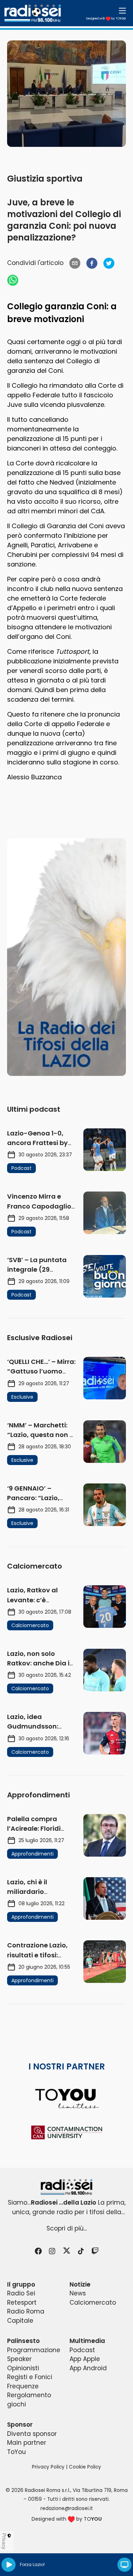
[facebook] (92, 263)
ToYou (16, 2452)
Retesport (22, 2303)
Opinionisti (23, 2368)
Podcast (82, 2350)
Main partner (27, 2443)
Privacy (4, 2541)
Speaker (19, 2359)
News (78, 2293)
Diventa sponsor (32, 2434)
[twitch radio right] (66, 957)
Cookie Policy (85, 2467)
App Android (88, 2368)
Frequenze (23, 2386)
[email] (75, 263)
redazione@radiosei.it (67, 2508)
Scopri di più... (67, 2228)
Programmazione (34, 2350)
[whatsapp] (13, 280)
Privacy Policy (48, 2467)
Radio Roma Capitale (26, 2316)
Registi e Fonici (30, 2377)
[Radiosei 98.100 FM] (66, 2187)
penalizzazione (31, 473)
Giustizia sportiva (45, 179)
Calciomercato (93, 2303)
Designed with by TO (106, 19)
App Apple (85, 2359)
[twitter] (109, 263)
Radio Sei (21, 2293)
